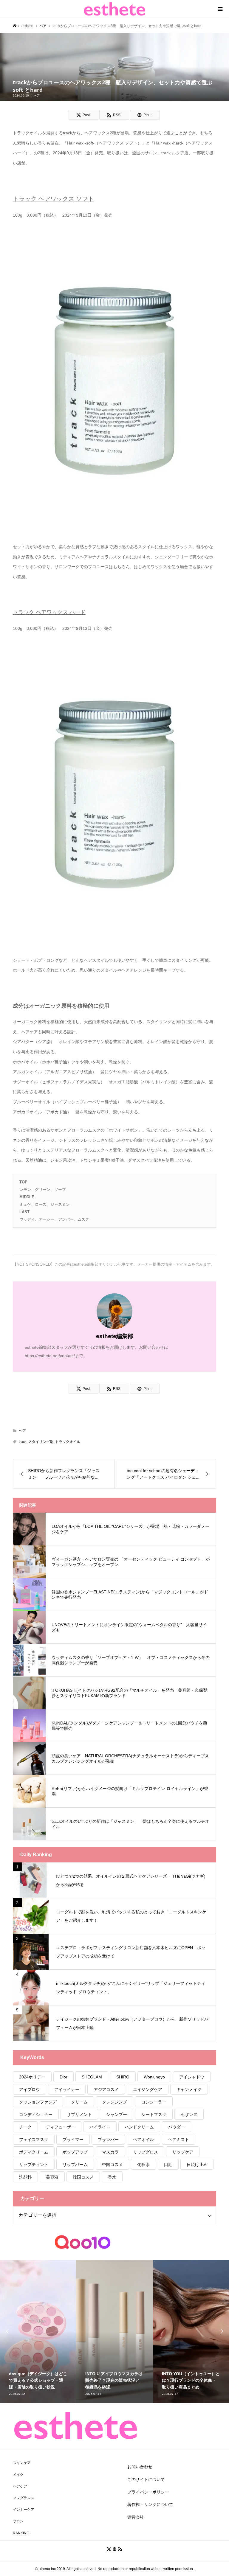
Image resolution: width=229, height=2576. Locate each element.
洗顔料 (25, 2177)
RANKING (21, 2533)
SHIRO (123, 2077)
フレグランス (24, 2498)
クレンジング (114, 2102)
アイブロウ (30, 2089)
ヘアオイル (143, 2140)
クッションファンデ (38, 2102)
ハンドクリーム (139, 2127)
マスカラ (110, 2152)
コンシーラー (154, 2102)
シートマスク (154, 2114)
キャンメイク (189, 2089)
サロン (18, 2521)
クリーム (79, 2102)
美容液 (52, 2177)
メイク (18, 2475)
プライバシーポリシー (148, 2492)
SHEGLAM (92, 2077)
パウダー (177, 2127)
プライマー (73, 2140)
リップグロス (146, 2152)
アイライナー (67, 2089)
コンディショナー (36, 2114)
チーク (25, 2127)
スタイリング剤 (41, 1442)
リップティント (34, 2165)
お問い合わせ (140, 2467)
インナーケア (24, 2510)
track (23, 1442)
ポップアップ (75, 2152)
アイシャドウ (192, 2077)
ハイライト (100, 2127)
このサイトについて (146, 2479)
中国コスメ (112, 2165)
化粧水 (143, 2165)
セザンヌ (189, 2114)
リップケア (183, 2152)
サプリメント (79, 2114)
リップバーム (75, 2165)
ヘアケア (20, 2486)
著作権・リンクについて (150, 2504)
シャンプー (117, 2114)
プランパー (108, 2140)
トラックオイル (68, 1442)
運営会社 (136, 2517)
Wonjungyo (154, 2077)
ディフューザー (61, 2127)
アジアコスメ (106, 2089)
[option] (38, 2331)
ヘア (37, 95)
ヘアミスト (179, 2140)
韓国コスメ (83, 2177)
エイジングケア (148, 2089)
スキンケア (22, 2463)
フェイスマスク (34, 2140)
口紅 (168, 2165)
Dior (64, 2077)
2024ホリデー (32, 2077)
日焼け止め (197, 2165)
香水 (112, 2177)
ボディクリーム (34, 2152)
